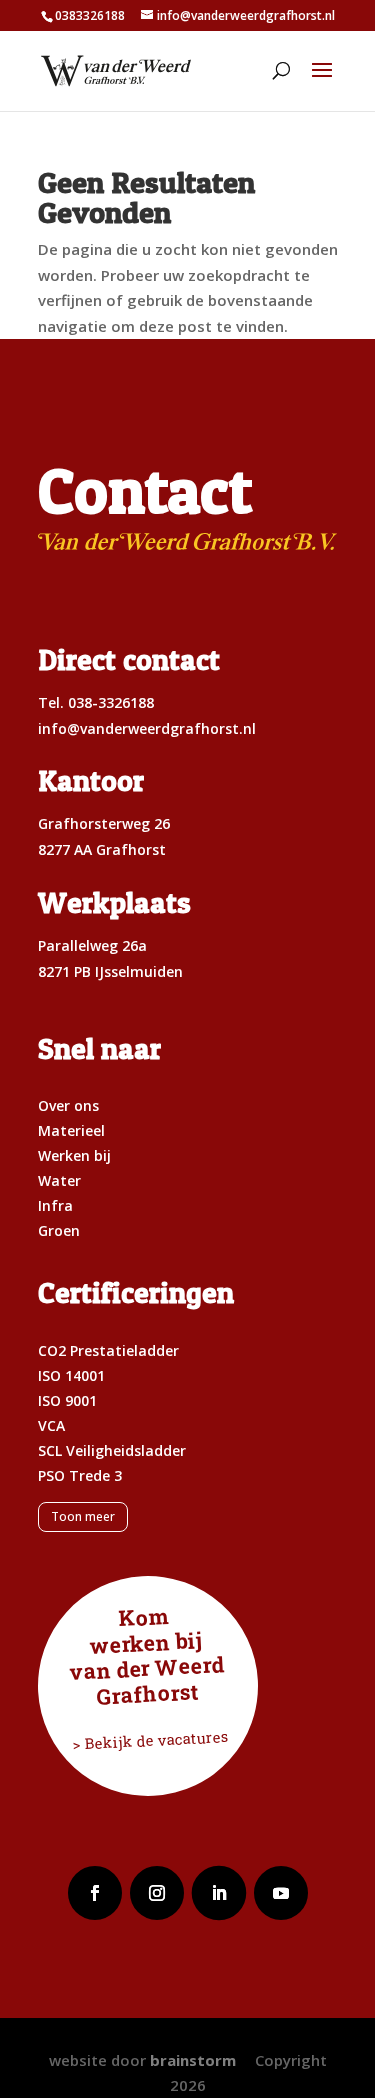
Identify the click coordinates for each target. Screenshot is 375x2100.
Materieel (71, 1130)
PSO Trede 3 (80, 1475)
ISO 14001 (71, 1375)
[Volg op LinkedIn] (219, 1892)
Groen (59, 1230)
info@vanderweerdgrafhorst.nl (147, 728)
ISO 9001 (67, 1400)
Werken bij (74, 1155)
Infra (55, 1205)
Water (59, 1180)
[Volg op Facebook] (95, 1893)
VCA (51, 1425)
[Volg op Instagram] (157, 1893)
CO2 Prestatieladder (108, 1350)
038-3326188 (111, 702)
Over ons (68, 1105)
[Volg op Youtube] (281, 1893)
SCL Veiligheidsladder (112, 1450)
